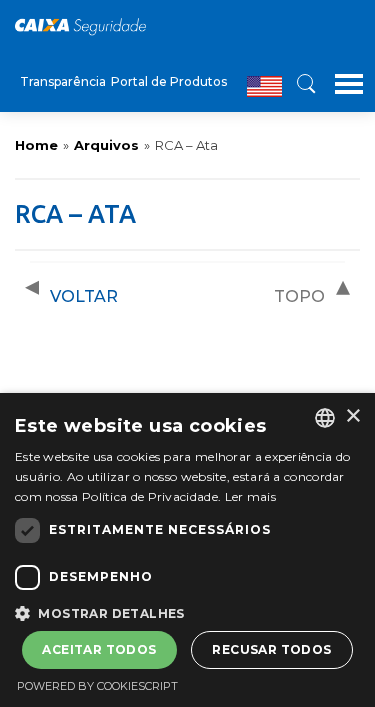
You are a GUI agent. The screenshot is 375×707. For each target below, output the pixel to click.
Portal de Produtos (169, 81)
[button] (187, 612)
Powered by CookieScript (97, 686)
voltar (84, 296)
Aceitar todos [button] (99, 649)
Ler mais (250, 496)
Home (36, 145)
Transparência (63, 81)
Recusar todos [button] (271, 649)
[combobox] (325, 418)
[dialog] (187, 550)
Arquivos (106, 145)
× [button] (352, 416)
